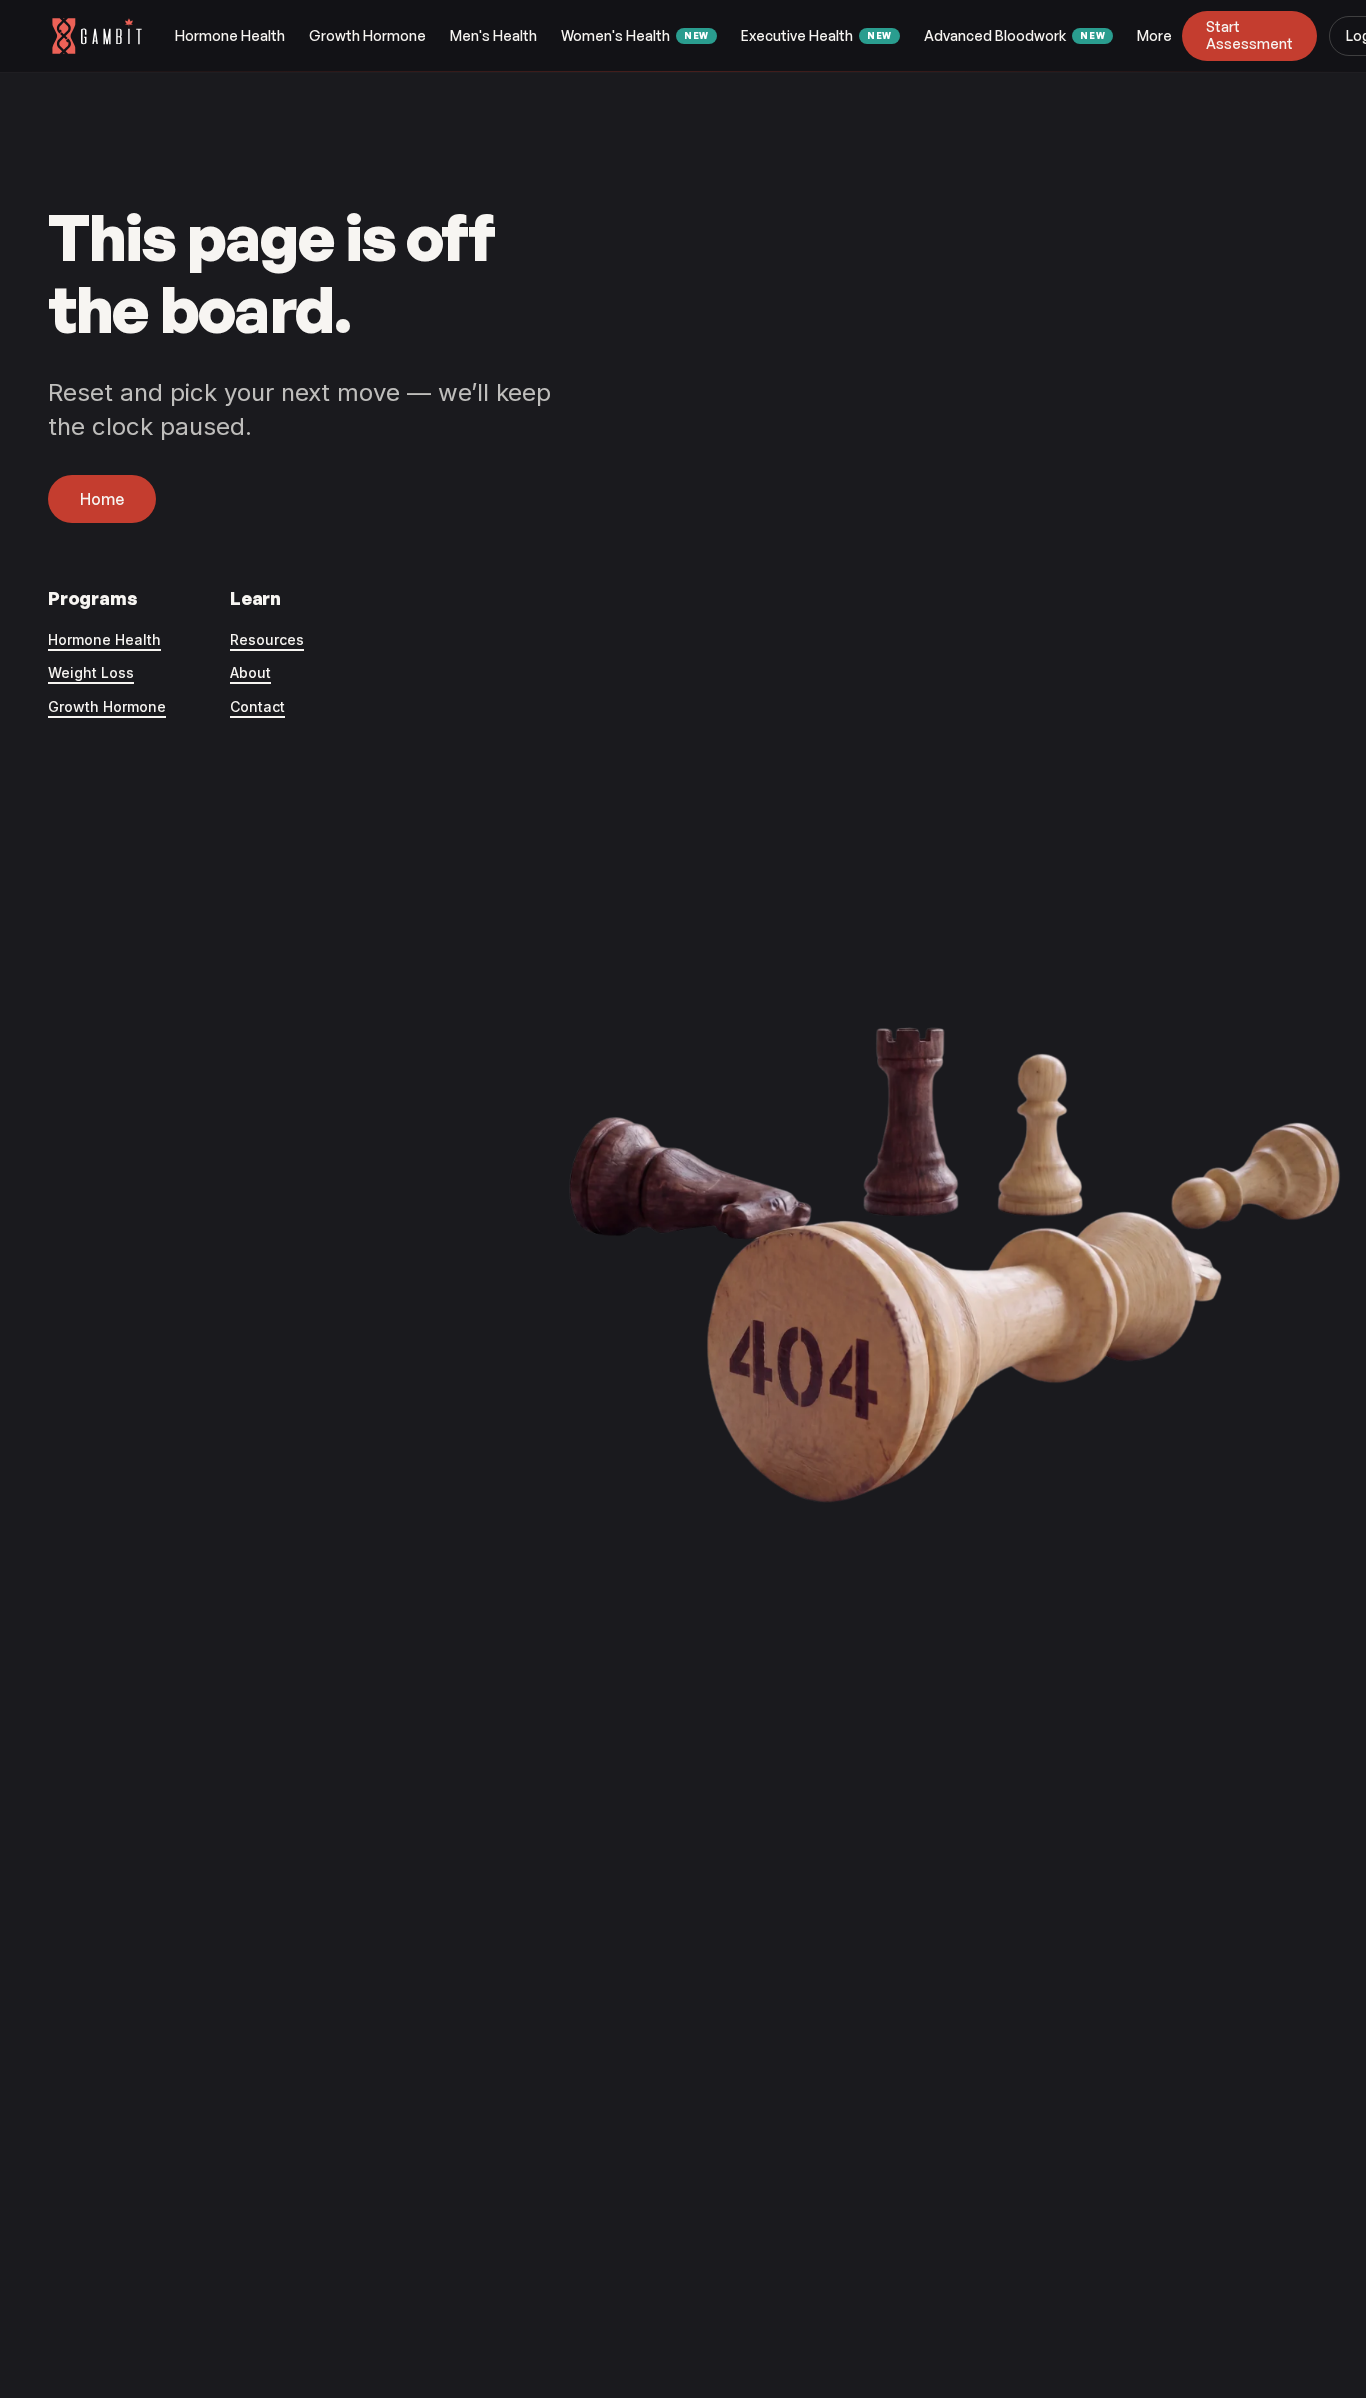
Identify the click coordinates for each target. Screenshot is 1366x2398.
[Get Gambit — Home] (106, 36)
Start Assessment (1249, 35)
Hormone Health (230, 35)
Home (102, 499)
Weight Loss (91, 672)
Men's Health (493, 35)
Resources (267, 639)
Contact (257, 706)
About (250, 672)
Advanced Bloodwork (1014, 35)
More (1154, 35)
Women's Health (635, 35)
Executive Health (816, 35)
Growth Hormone (367, 35)
